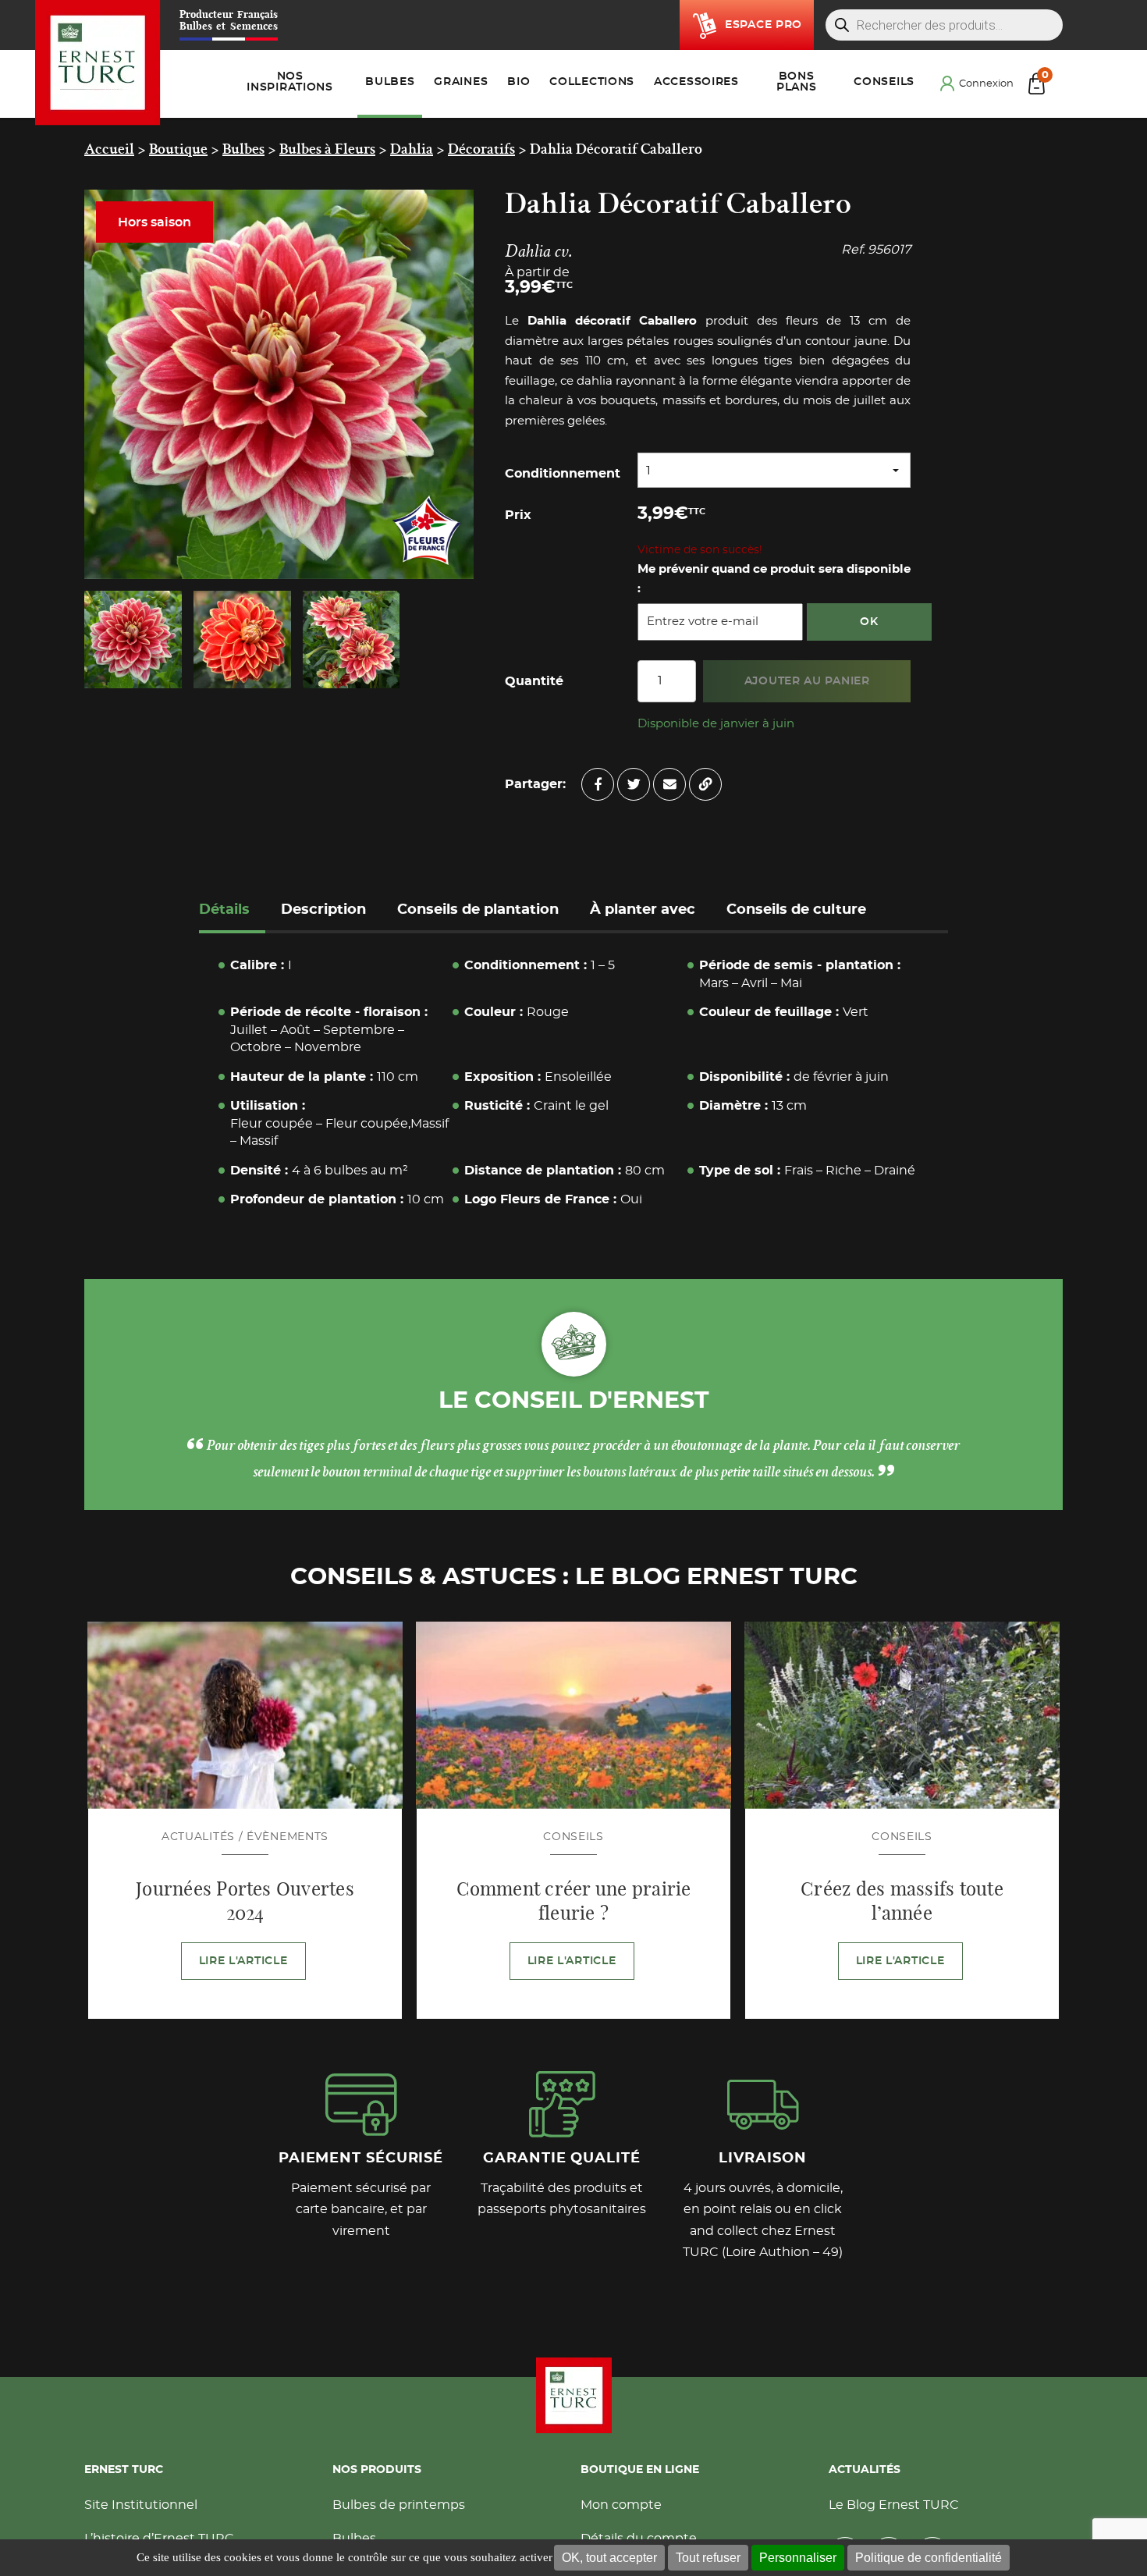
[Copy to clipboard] (705, 784)
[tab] (232, 912)
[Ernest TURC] (98, 63)
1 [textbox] (648, 471)
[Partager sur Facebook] (598, 784)
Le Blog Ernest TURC (894, 2508)
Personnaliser (798, 2558)
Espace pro (763, 25)
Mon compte (621, 2508)
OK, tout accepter (609, 2558)
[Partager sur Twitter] (634, 784)
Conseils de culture (796, 910)
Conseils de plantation (478, 910)
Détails (224, 910)
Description (323, 910)
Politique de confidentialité (929, 2558)
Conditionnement (563, 474)
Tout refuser (708, 2558)
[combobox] (774, 470)
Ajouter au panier (807, 681)
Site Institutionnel (141, 2508)
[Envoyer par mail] (669, 784)
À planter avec (643, 910)
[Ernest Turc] (573, 2398)
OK (869, 622)
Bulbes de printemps (399, 2508)
